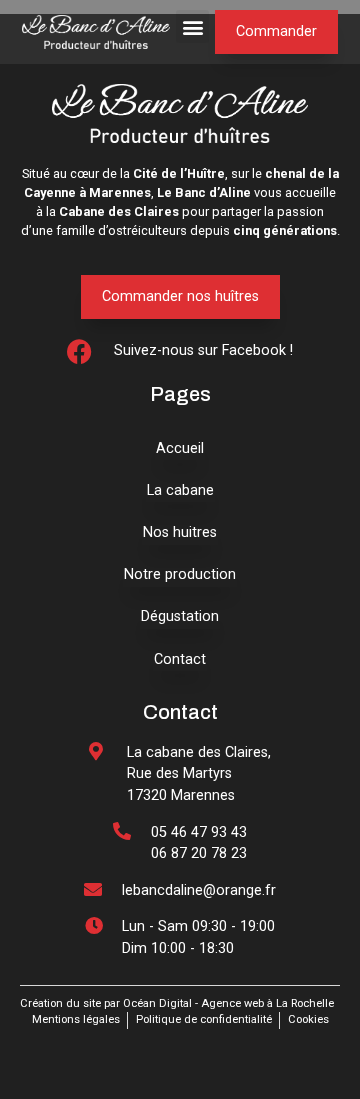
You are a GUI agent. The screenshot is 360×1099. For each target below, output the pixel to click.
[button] (192, 26)
